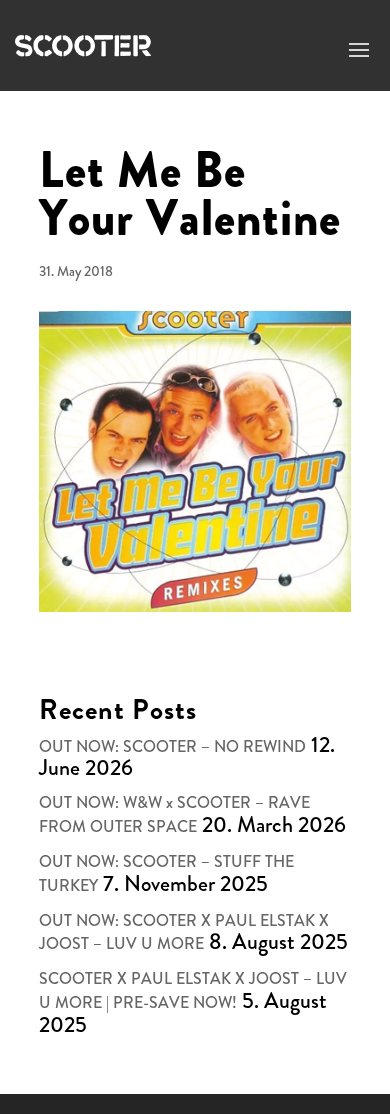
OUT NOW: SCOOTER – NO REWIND (172, 746)
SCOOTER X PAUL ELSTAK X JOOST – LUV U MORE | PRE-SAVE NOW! (193, 990)
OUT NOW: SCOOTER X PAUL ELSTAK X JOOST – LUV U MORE (184, 932)
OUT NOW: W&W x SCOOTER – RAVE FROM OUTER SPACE (174, 814)
